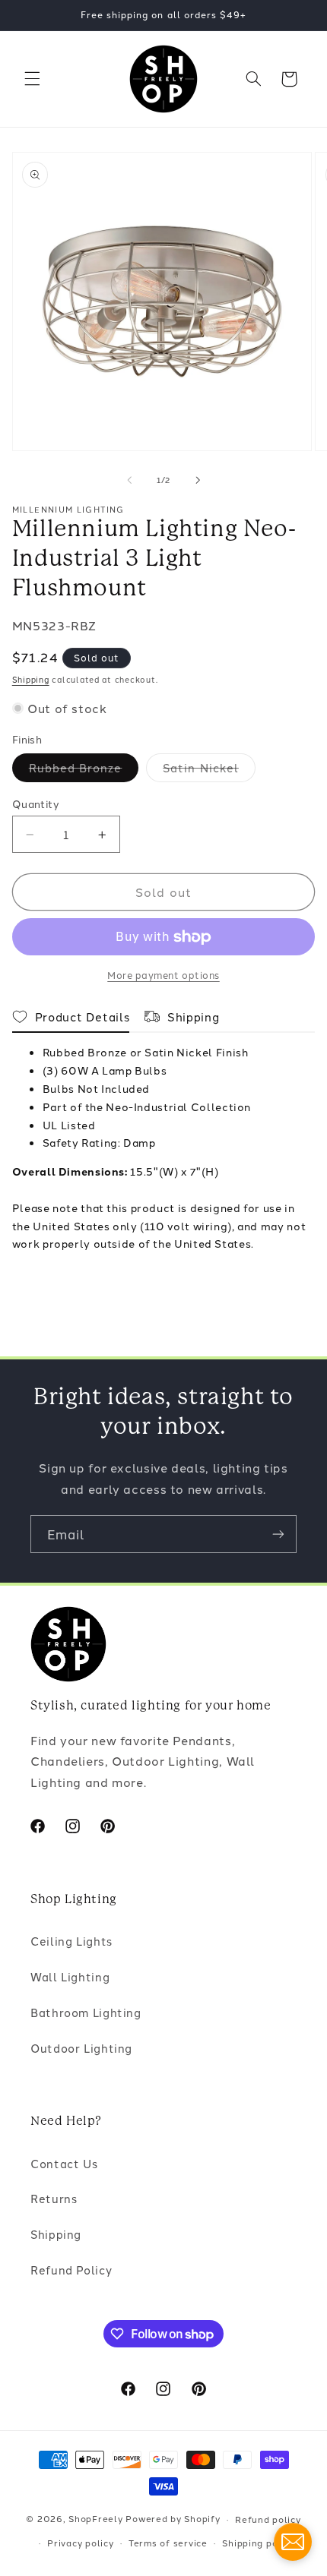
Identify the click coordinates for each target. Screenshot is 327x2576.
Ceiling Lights (71, 1941)
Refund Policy (71, 2270)
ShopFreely (95, 2519)
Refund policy (268, 2519)
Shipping (31, 679)
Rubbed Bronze (84, 770)
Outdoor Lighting (81, 2048)
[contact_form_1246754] (293, 2542)
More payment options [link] (163, 975)
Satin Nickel (209, 770)
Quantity (36, 803)
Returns (54, 2198)
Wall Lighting (70, 1976)
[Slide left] (129, 480)
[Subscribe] (278, 1534)
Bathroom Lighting (86, 2012)
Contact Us (64, 2163)
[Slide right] (198, 480)
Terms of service (168, 2543)
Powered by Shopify (173, 2519)
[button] (32, 79)
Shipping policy (258, 2543)
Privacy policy (80, 2543)
